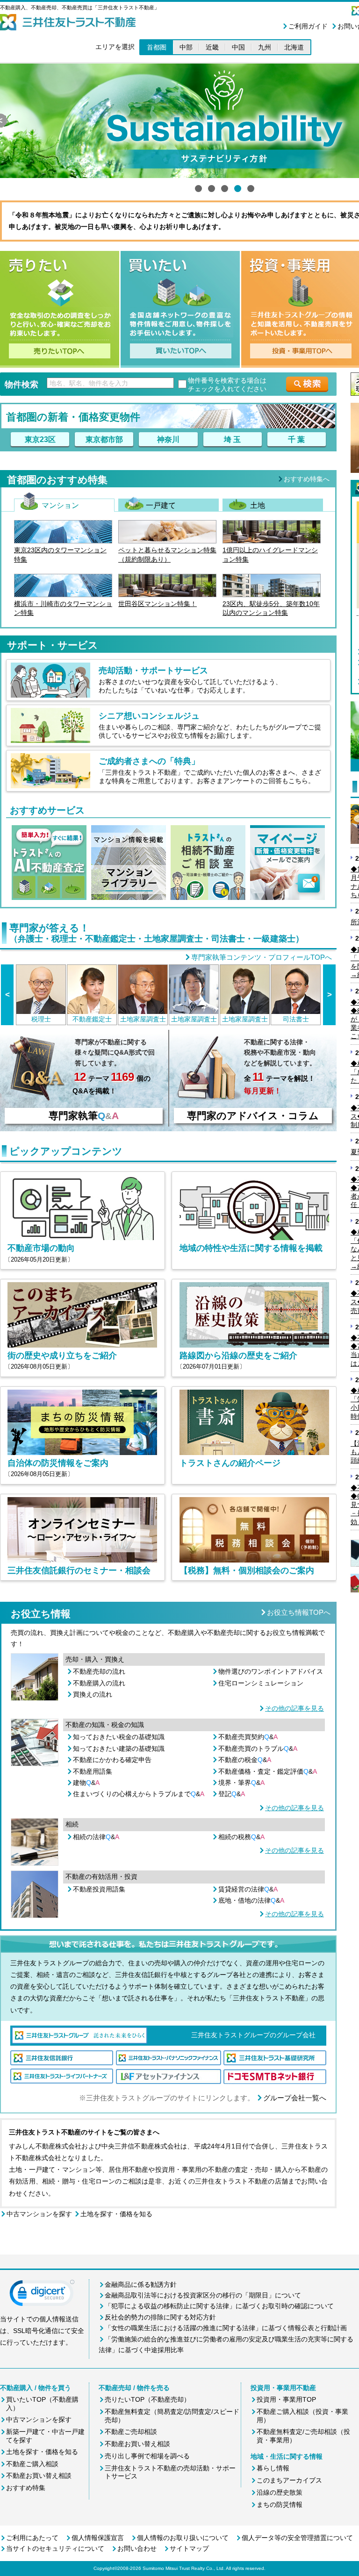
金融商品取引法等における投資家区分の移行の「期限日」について (203, 2295)
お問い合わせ (137, 2548)
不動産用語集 (93, 1771)
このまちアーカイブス (289, 2480)
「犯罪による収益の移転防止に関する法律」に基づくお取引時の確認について (219, 2306)
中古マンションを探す (39, 2214)
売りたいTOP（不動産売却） (147, 2399)
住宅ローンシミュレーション (261, 1683)
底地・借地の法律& (251, 1900)
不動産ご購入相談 (32, 2464)
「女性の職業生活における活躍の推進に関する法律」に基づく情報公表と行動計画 (226, 2328)
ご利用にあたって (32, 2538)
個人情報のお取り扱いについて (183, 2538)
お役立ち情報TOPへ (299, 1612)
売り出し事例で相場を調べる (147, 2456)
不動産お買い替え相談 (39, 2476)
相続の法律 (96, 1837)
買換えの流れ (93, 1694)
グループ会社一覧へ (295, 2098)
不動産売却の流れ (99, 1671)
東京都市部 (104, 439)
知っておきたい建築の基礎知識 (119, 1748)
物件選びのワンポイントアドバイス (271, 1671)
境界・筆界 (241, 1783)
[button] (42, 2295)
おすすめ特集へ (307, 479)
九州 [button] (265, 47)
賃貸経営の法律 (248, 1889)
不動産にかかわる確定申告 (112, 1760)
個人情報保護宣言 (98, 2538)
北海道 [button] (294, 47)
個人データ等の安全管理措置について (297, 2538)
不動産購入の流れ (99, 1683)
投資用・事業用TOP (286, 2399)
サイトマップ (189, 2548)
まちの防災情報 (280, 2505)
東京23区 (40, 439)
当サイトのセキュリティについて (55, 2548)
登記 (232, 1794)
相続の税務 (241, 1837)
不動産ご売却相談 (131, 2432)
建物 (86, 1783)
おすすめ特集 (26, 2488)
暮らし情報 (273, 2468)
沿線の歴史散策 (280, 2492)
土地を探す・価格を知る (116, 2214)
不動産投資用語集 (99, 1889)
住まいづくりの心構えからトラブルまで (139, 1794)
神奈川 (168, 439)
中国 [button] (238, 47)
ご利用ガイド (308, 26)
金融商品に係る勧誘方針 (141, 2284)
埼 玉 (232, 439)
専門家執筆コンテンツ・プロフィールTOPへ (262, 957)
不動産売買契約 (248, 1737)
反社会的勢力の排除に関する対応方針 (160, 2317)
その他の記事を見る (294, 1708)
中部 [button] (186, 47)
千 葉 (296, 439)
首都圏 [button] (157, 47)
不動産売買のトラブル (258, 1748)
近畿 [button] (212, 47)
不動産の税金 (245, 1760)
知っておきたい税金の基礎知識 (119, 1737)
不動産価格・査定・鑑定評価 (268, 1771)
